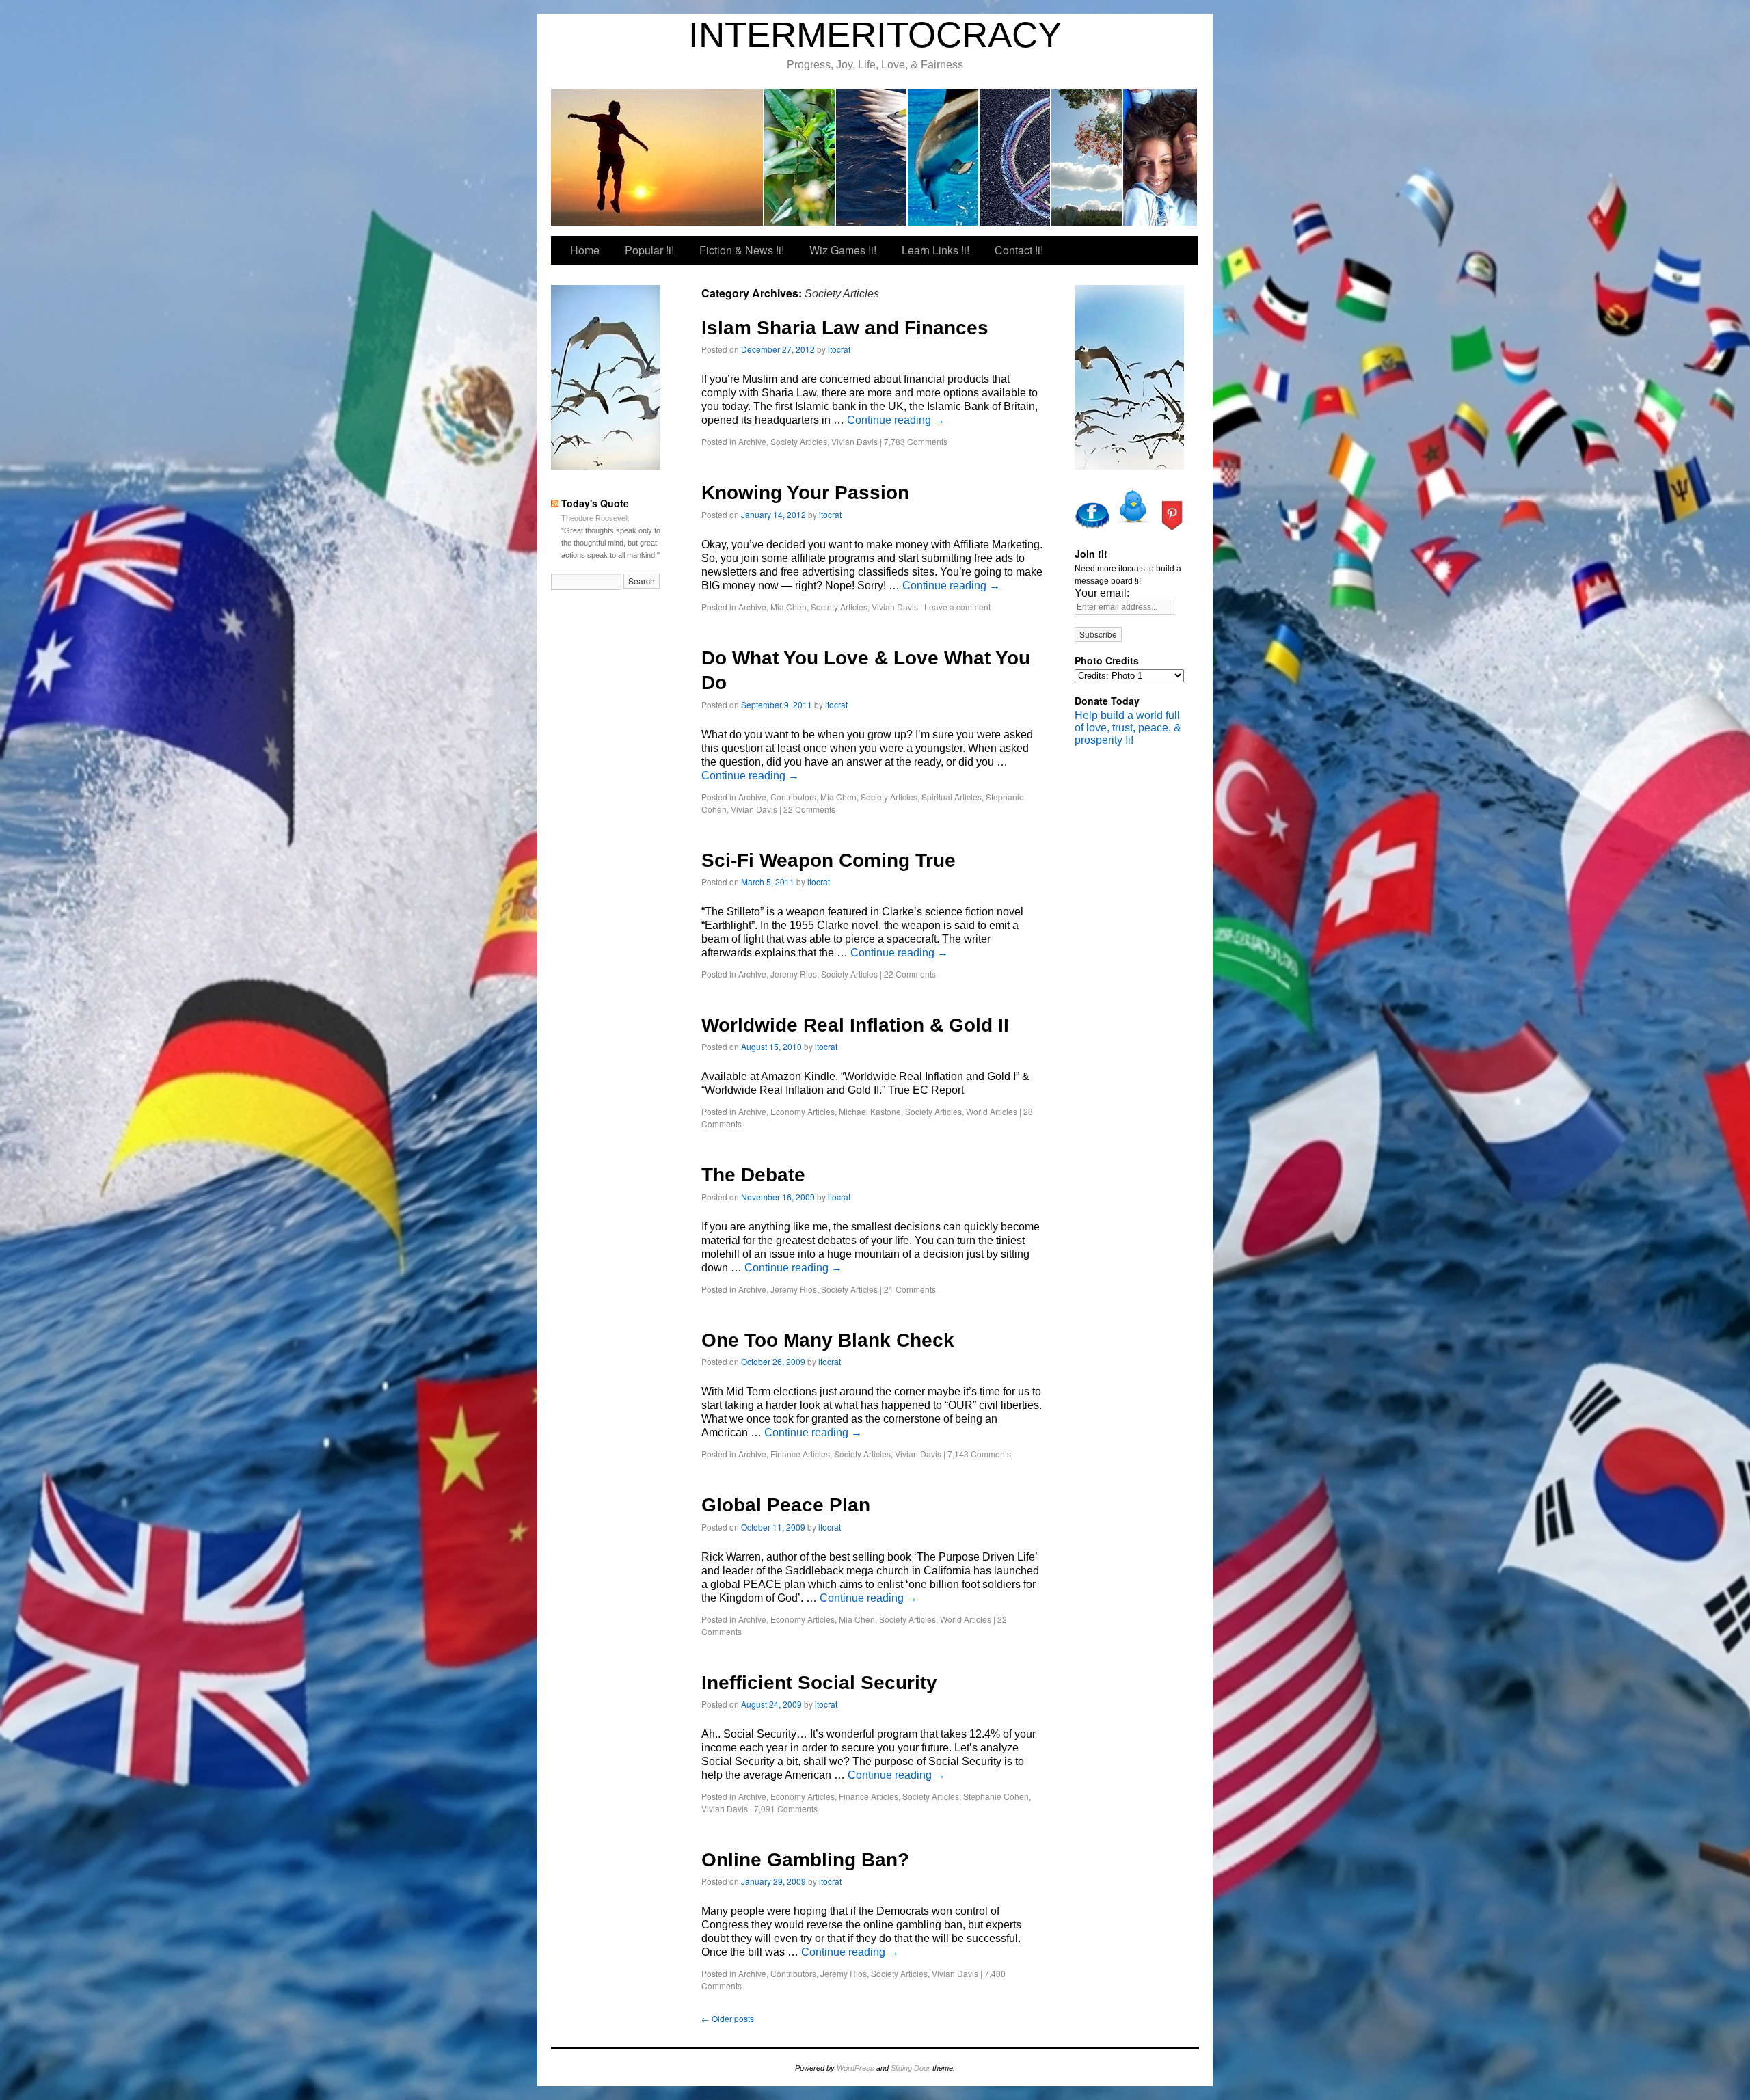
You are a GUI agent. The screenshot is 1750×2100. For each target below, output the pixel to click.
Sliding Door (911, 2068)
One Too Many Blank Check (828, 1340)
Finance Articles (800, 1454)
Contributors (793, 797)
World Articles (992, 1111)
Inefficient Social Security (819, 1683)
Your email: (1102, 593)
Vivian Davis (854, 441)
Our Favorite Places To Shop (1160, 157)
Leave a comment (957, 607)
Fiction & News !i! (872, 157)
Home (585, 250)
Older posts (728, 2018)
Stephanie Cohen (996, 1796)
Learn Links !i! (1015, 157)
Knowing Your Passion (805, 493)
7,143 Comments (979, 1454)
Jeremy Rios (794, 974)
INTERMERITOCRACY (875, 35)
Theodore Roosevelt (595, 518)
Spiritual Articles (952, 797)
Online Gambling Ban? (805, 1860)
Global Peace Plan (786, 1505)
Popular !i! (800, 157)
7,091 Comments (786, 1808)
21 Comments (910, 1289)
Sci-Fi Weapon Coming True (829, 860)
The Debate (753, 1175)
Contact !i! (1087, 157)
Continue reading (896, 420)
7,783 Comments (916, 441)
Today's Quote (595, 503)
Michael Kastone (870, 1111)
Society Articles (799, 441)
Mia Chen (789, 607)
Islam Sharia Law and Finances (845, 328)
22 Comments (809, 809)
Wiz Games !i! (944, 157)
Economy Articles (803, 1111)
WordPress (856, 2068)
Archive (752, 441)
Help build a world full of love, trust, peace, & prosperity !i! (1128, 728)
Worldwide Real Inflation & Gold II (855, 1025)
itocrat (658, 157)
